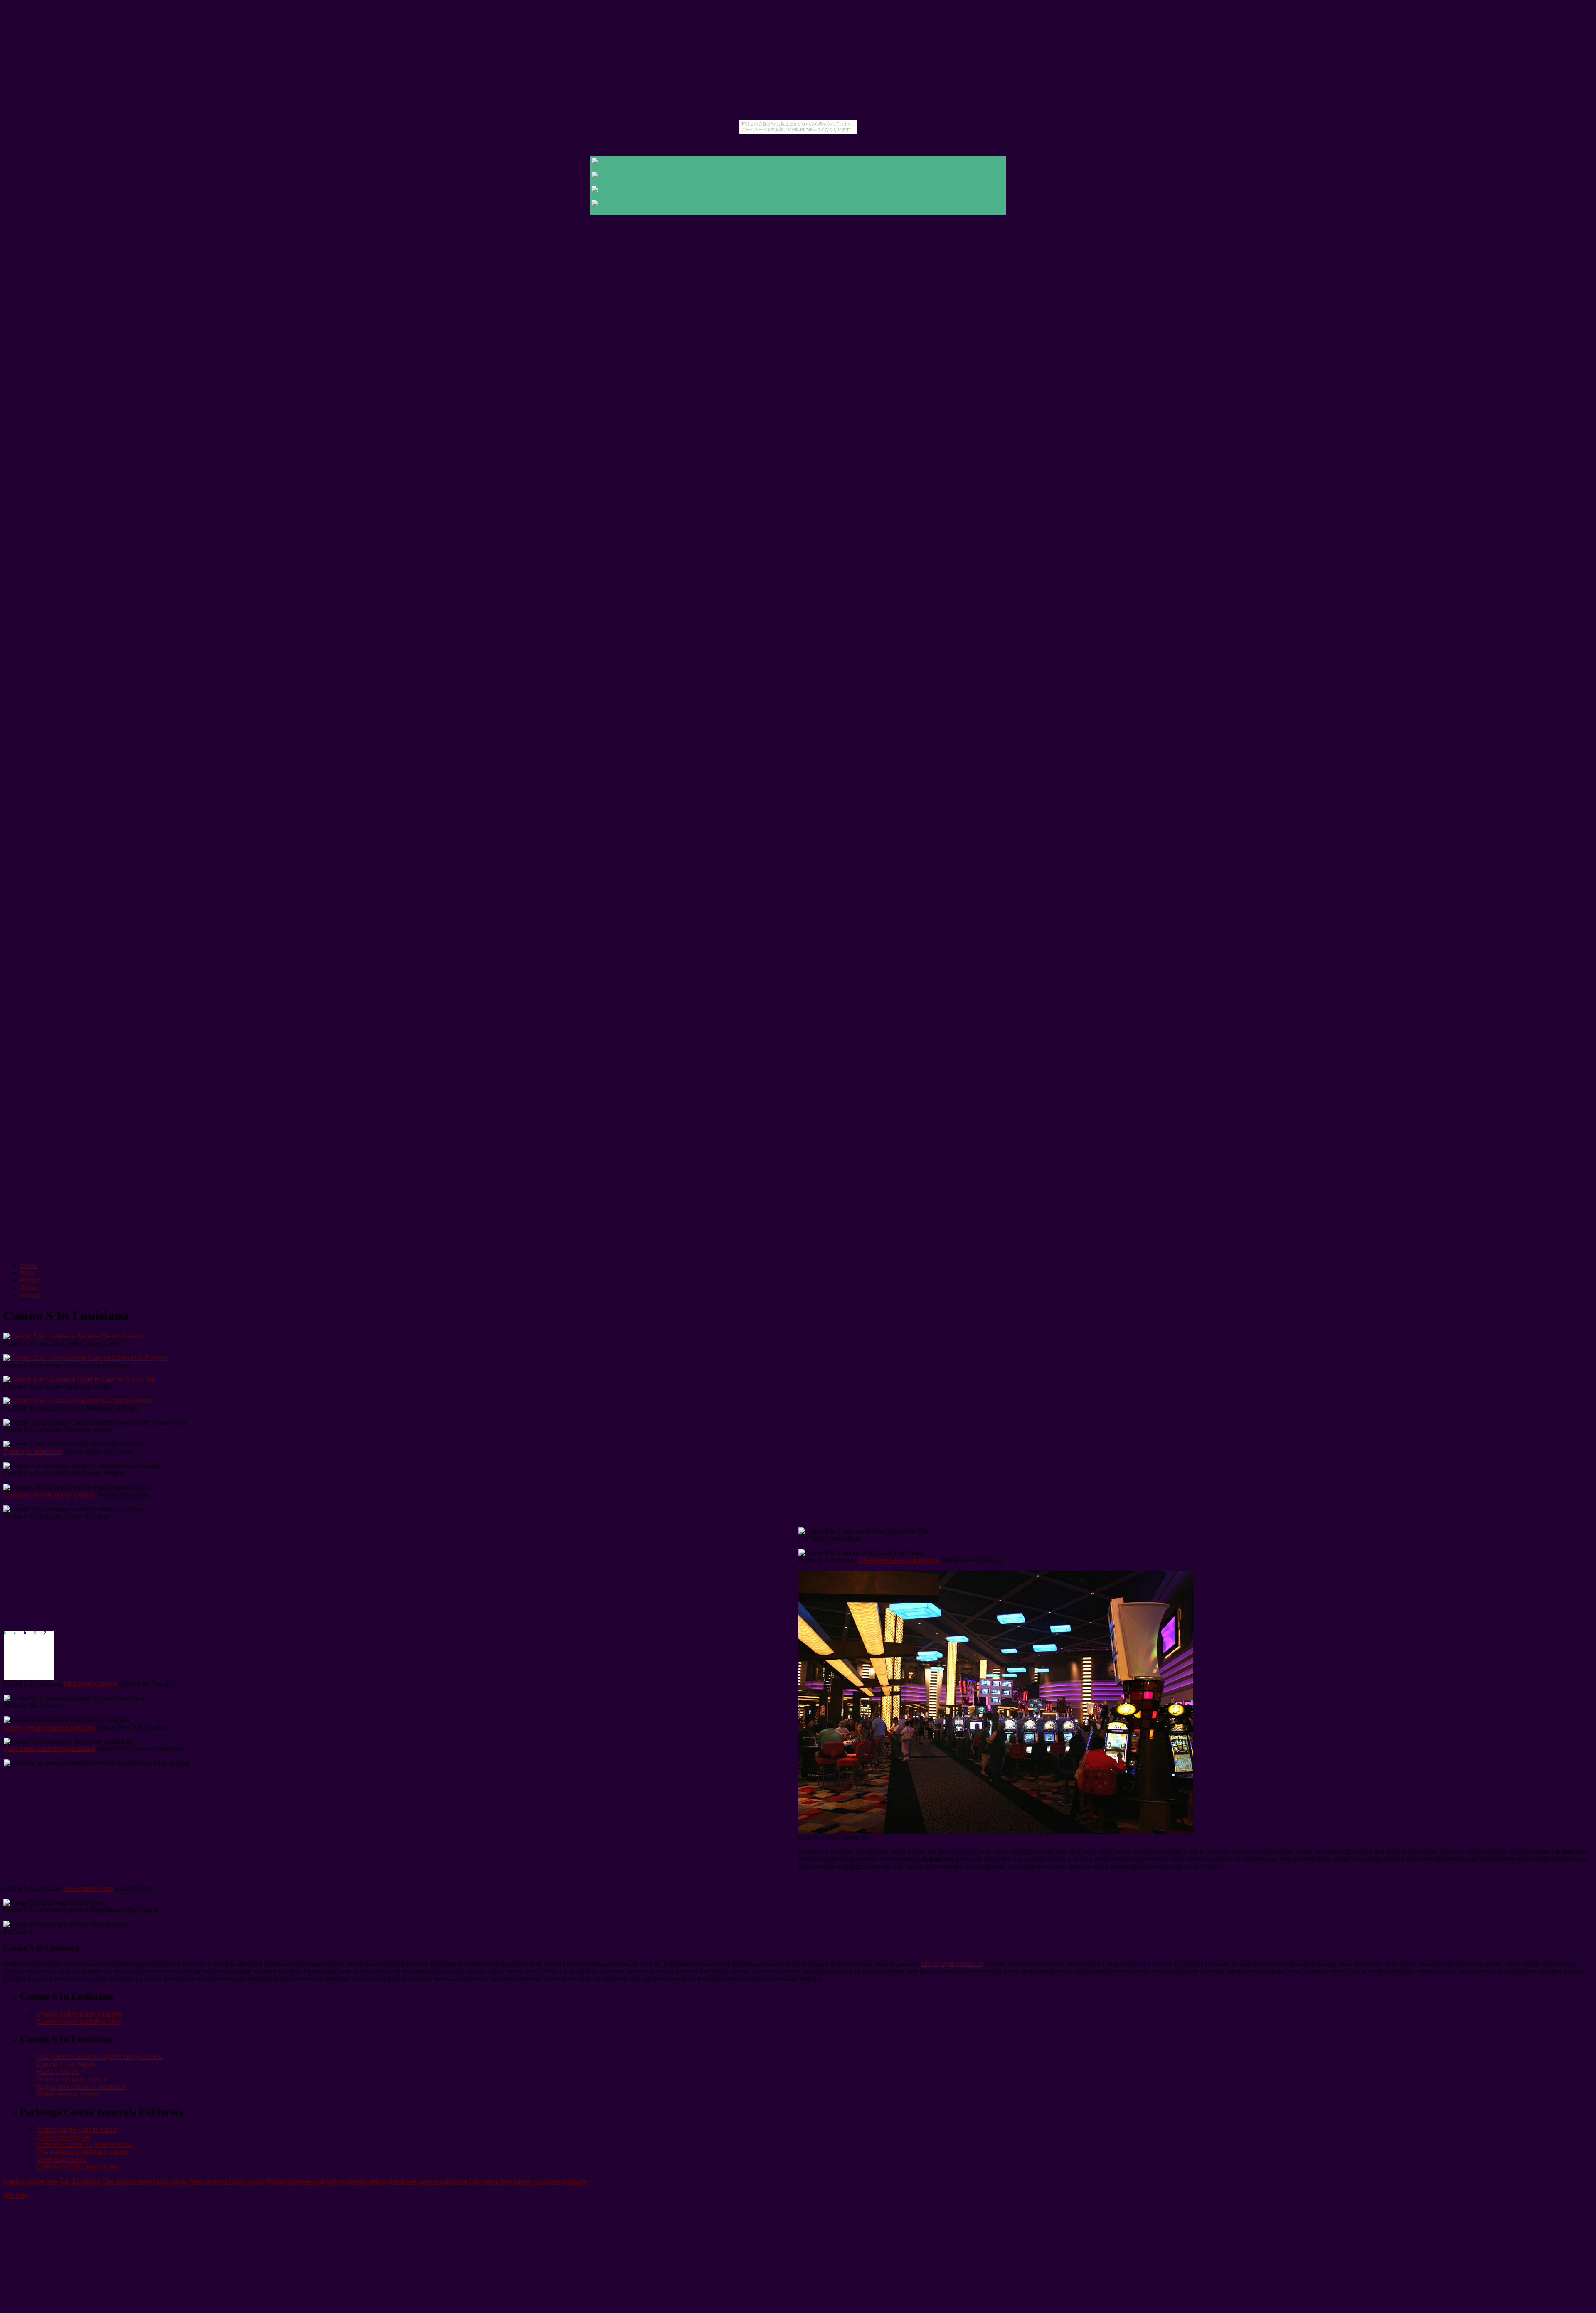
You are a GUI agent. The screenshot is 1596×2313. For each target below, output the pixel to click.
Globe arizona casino (68, 2094)
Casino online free (30, 2181)
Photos (30, 1280)
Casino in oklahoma (33, 1452)
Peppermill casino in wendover (82, 2087)
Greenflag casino (62, 2159)
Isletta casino (367, 2181)
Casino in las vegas (66, 2064)
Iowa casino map (88, 1888)
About (29, 1288)
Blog (27, 1273)
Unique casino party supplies (79, 2014)
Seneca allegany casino (72, 2079)
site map (16, 2195)
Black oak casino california (427, 2181)
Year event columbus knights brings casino (100, 2057)
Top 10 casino (80, 2181)
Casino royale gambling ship (79, 2021)
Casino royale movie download (49, 1727)
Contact (31, 1295)
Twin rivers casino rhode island (49, 1749)
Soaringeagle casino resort (76, 2129)
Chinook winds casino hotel (77, 2167)
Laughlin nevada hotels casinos (50, 1495)
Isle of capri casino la (952, 1964)
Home (29, 1265)
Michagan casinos (90, 1684)
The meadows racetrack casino (83, 2152)
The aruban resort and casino (145, 2181)
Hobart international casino (306, 2181)
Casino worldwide (63, 2137)
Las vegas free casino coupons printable (528, 2181)
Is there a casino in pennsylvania (85, 2144)
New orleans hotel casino (227, 2181)
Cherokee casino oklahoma (899, 1560)
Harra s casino (58, 2072)
